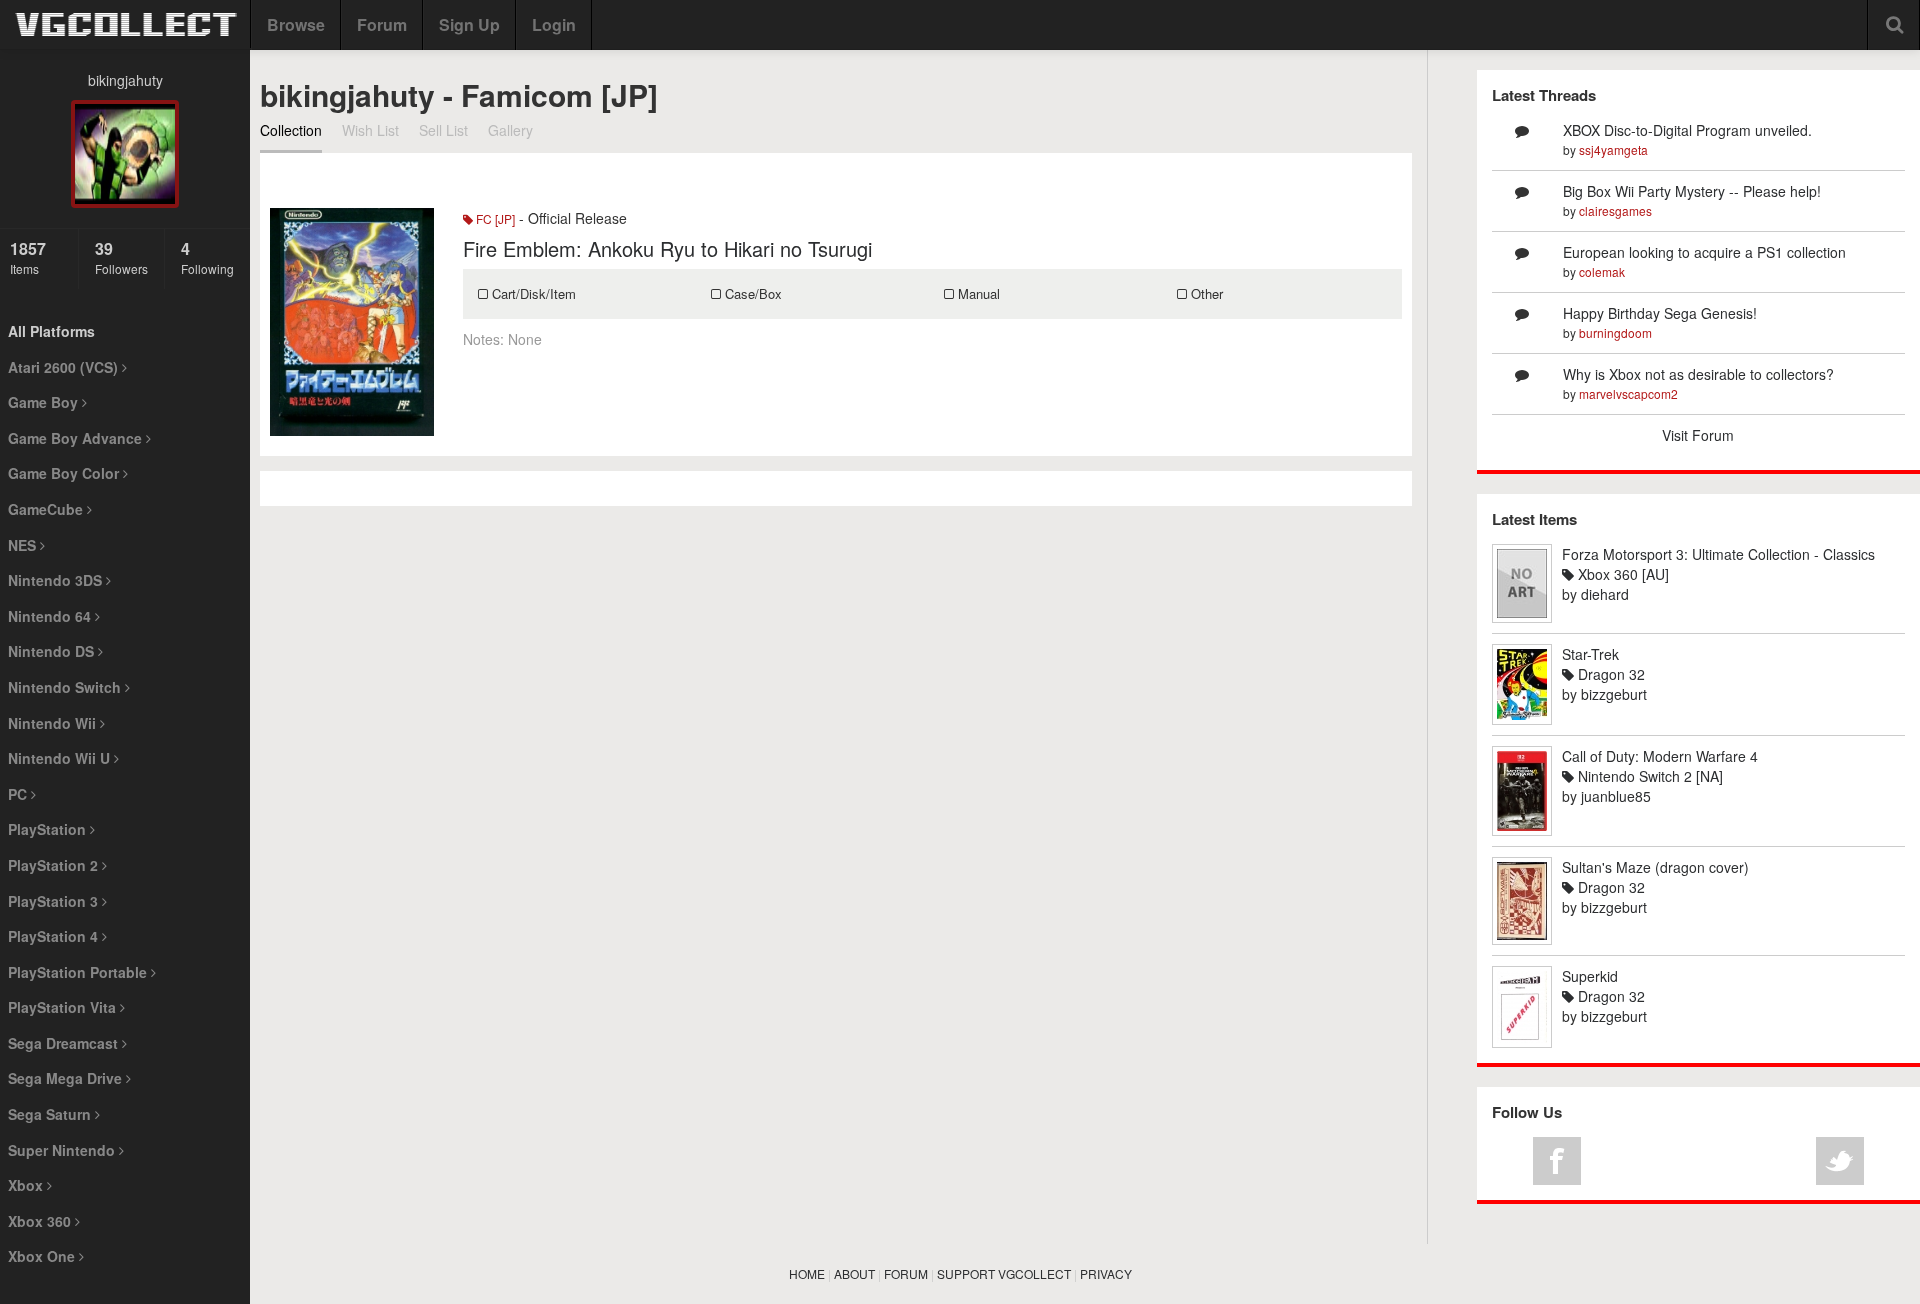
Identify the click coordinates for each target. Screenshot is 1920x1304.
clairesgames (1615, 210)
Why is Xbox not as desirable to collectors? (1698, 374)
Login (554, 24)
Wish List (370, 130)
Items (28, 257)
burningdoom (1615, 332)
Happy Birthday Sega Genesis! (1660, 313)
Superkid (1590, 976)
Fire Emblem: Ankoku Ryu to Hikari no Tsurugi (667, 248)
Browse (296, 24)
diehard (1605, 594)
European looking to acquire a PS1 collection (1704, 252)
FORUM (906, 1273)
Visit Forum (1698, 435)
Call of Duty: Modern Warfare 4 (1660, 756)
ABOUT (854, 1273)
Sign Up (469, 24)
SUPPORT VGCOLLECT (1004, 1273)
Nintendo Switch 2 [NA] (1648, 776)
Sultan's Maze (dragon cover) (1655, 867)
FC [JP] (494, 218)
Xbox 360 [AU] (1621, 574)
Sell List (443, 130)
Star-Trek (1590, 654)
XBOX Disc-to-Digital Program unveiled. (1687, 130)
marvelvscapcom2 (1628, 393)
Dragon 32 (1609, 674)
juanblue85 (1616, 796)
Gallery (510, 130)
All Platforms (51, 331)
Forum (382, 24)
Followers (121, 257)
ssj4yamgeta (1613, 149)
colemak (1602, 271)
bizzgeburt (1614, 694)
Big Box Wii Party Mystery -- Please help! (1692, 191)
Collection (291, 130)
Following (207, 257)
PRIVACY (1106, 1273)
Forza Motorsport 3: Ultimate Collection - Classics (1718, 554)
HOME (807, 1273)
